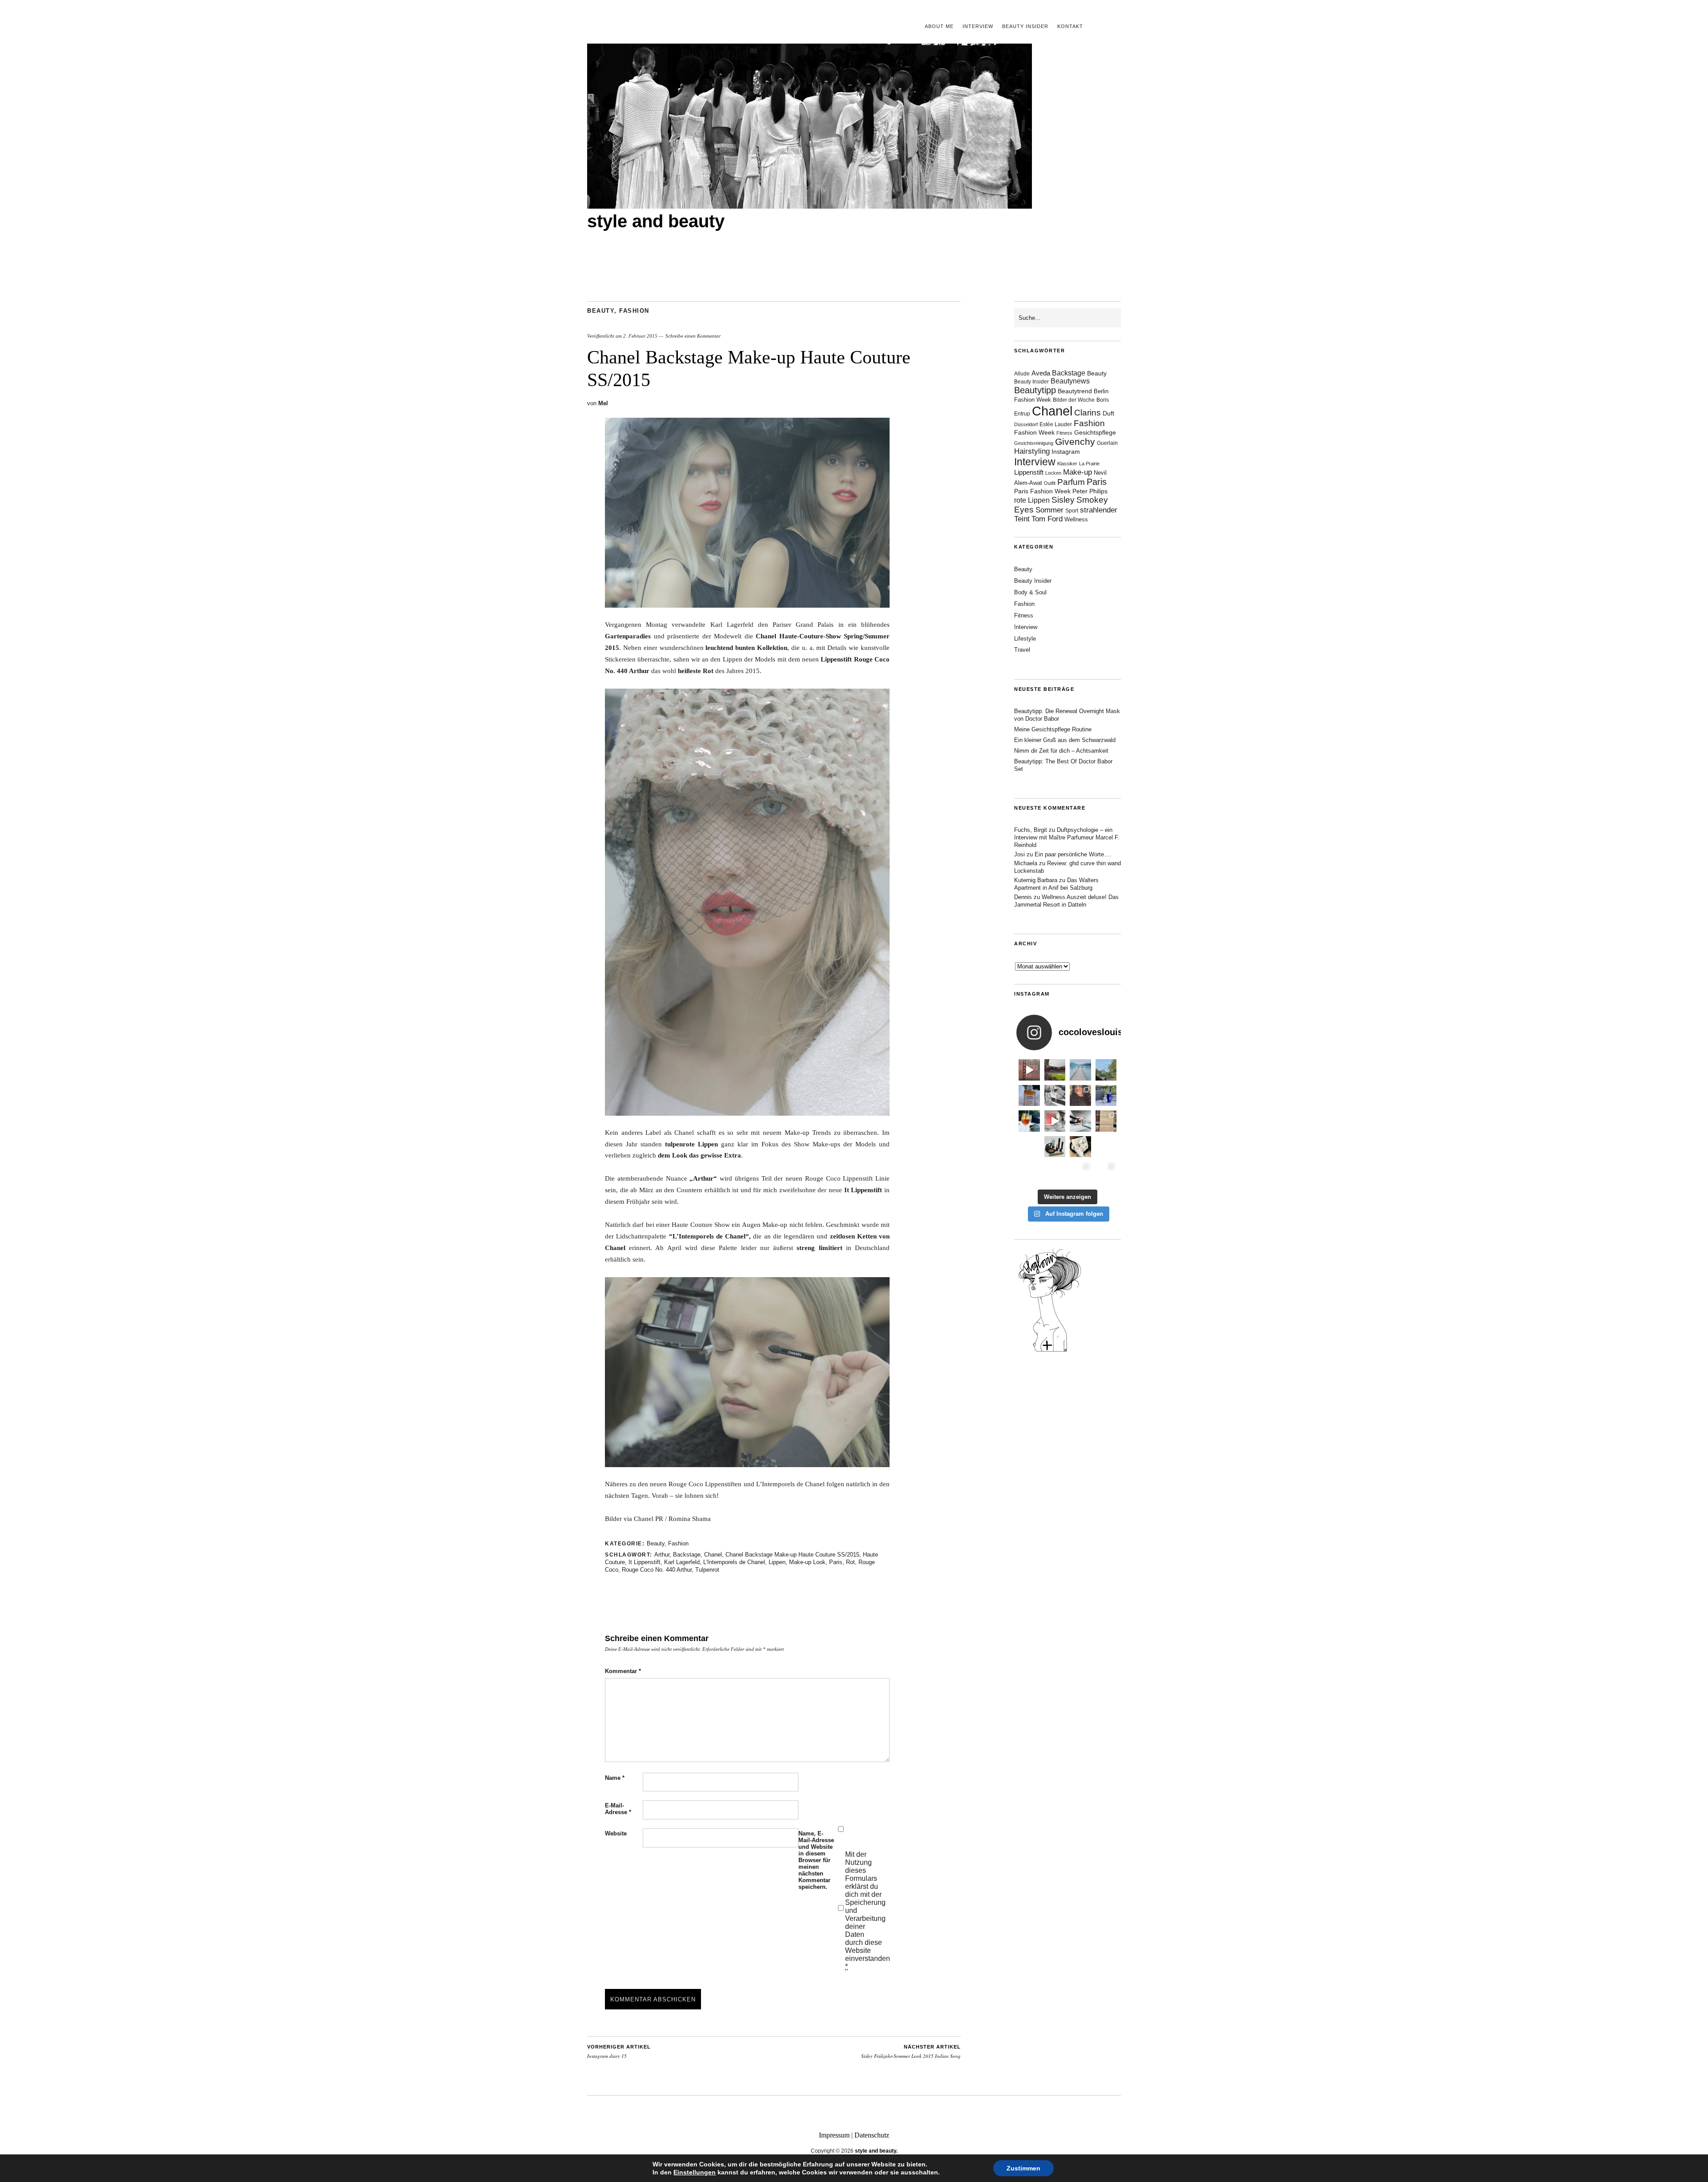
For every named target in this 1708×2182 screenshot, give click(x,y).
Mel (603, 403)
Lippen (777, 1562)
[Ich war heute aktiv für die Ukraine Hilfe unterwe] (1106, 1121)
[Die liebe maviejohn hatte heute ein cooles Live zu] (1055, 1147)
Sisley (1063, 500)
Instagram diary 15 (619, 2052)
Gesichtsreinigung (1034, 443)
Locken (1053, 473)
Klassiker (1067, 464)
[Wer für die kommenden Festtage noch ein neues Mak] (1055, 1172)
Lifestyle (1025, 639)
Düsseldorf (1026, 424)
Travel (1022, 650)
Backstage (687, 1555)
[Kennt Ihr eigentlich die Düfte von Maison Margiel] (1029, 1096)
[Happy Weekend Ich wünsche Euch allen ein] (1080, 1147)
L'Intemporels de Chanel (734, 1562)
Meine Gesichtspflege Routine (1053, 729)
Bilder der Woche (1074, 400)
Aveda (1041, 373)
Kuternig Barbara (1036, 880)
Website (616, 1833)
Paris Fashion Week (1042, 491)
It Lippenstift (645, 1562)
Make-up (1078, 472)
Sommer (1049, 510)
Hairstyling (1032, 451)
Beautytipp (1035, 390)
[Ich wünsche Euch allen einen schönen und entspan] (1055, 1070)
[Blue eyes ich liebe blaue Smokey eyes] (1106, 1147)
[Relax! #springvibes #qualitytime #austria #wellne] (1080, 1070)
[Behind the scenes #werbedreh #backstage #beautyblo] (1080, 1121)
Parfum (1071, 482)
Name (615, 1778)
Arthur (662, 1555)
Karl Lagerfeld (682, 1562)
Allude (1022, 374)
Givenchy (1075, 442)
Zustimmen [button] (1023, 2168)
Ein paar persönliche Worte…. (1073, 854)
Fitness (1064, 433)
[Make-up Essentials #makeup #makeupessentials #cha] (1055, 1096)
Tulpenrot (707, 1570)
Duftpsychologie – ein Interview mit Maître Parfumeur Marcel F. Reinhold (1067, 837)
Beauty (601, 311)
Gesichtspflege (1095, 432)
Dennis (1023, 897)
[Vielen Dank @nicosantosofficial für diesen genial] (1029, 1070)
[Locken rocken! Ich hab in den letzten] (1080, 1096)
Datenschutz (872, 2135)
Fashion (634, 311)
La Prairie (1089, 464)
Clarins (1088, 413)
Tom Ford (1047, 519)
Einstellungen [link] (695, 2172)
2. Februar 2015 (640, 336)
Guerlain (1107, 443)
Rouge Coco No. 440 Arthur (657, 1570)
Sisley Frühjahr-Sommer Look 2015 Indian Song (911, 2052)
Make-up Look (807, 1562)
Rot (850, 1562)
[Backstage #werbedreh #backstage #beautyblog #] (1055, 1121)
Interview (978, 26)
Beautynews (1070, 381)
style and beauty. (876, 2151)
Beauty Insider (1025, 26)
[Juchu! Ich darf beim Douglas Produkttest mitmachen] (1106, 1096)
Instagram (1066, 452)
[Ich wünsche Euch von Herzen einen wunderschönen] (1029, 1172)
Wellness (1076, 519)
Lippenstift (1029, 472)
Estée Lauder (1056, 424)
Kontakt (1070, 26)
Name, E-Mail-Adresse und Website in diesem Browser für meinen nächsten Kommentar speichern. (816, 1860)
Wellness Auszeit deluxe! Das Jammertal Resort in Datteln (1066, 901)
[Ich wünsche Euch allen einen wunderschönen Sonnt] (1029, 1121)
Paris (836, 1562)
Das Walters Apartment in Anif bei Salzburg (1056, 884)
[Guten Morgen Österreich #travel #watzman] (1106, 1070)
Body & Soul (1030, 592)
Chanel (713, 1555)
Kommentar (623, 1671)
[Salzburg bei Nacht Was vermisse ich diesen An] (1106, 1172)
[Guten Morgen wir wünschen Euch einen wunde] (1029, 1147)
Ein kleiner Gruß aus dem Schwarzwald (1065, 740)
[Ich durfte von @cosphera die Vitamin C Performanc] (1080, 1172)
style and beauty (656, 221)
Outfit (1050, 483)
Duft (1108, 413)
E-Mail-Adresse (618, 1809)
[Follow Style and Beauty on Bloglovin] (1050, 1351)
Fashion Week (1034, 432)
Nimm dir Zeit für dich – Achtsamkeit (1061, 751)
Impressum (834, 2135)
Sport (1072, 511)
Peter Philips (1090, 491)
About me (939, 26)
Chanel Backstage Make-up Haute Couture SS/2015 (792, 1555)
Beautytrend (1075, 391)
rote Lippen (1032, 500)
